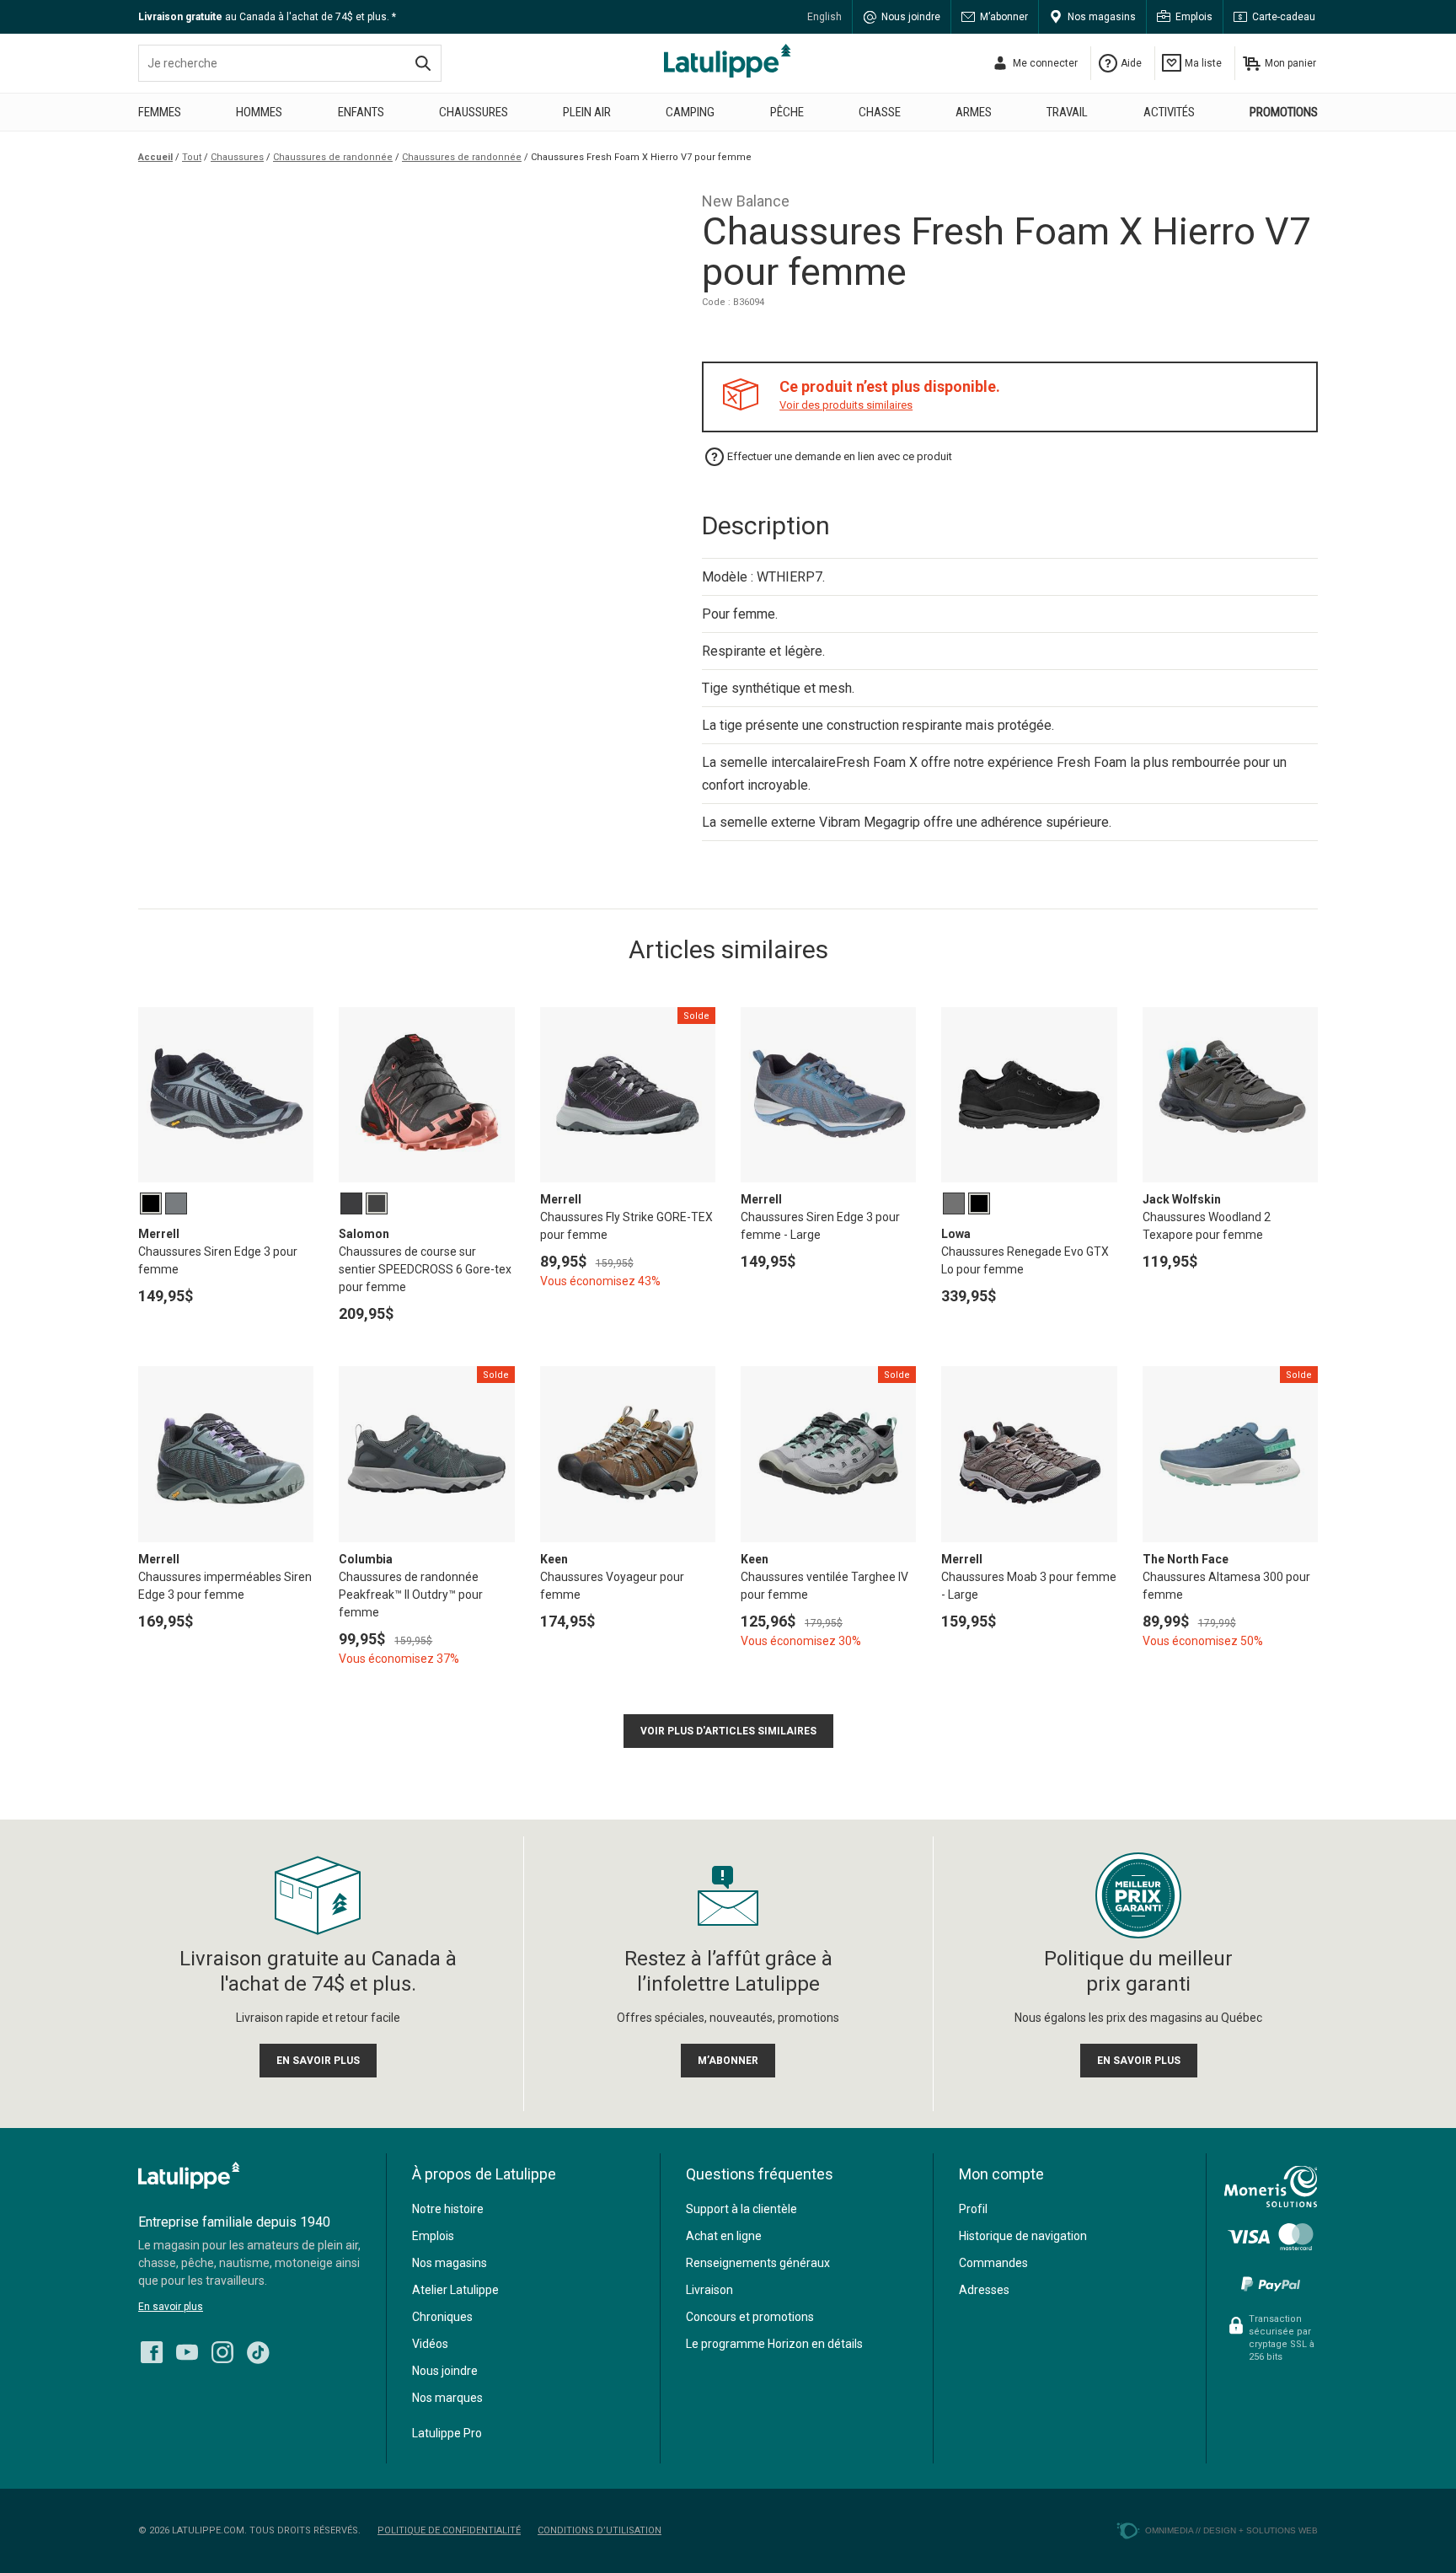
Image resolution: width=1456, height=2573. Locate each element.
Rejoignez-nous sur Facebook (152, 2352)
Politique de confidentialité (449, 2530)
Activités (1169, 112)
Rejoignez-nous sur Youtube (187, 2352)
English (824, 17)
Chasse (880, 112)
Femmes (160, 112)
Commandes (993, 2263)
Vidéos (430, 2344)
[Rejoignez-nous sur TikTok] (258, 2348)
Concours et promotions (750, 2317)
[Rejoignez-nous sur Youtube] (187, 2348)
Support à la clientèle (741, 2209)
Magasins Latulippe (728, 61)
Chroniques (442, 2317)
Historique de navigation (1023, 2236)
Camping (690, 112)
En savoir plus (171, 2307)
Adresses (984, 2290)
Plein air (587, 112)
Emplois (1194, 17)
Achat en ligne (724, 2236)
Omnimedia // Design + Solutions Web (1231, 2530)
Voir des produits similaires (846, 405)
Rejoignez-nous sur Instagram (222, 2352)
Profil (973, 2209)
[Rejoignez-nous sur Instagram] (222, 2348)
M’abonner (1004, 17)
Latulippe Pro (447, 2433)
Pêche (787, 112)
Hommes (259, 112)
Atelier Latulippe (455, 2290)
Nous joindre (911, 17)
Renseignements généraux (758, 2263)
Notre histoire (448, 2209)
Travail (1067, 112)
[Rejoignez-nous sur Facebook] (152, 2348)
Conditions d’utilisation (600, 2530)
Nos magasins (1102, 17)
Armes (974, 112)
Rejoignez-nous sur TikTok (258, 2352)
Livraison (709, 2290)
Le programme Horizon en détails (774, 2344)
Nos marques (447, 2398)
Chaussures (474, 112)
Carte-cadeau (1284, 17)
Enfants (361, 112)
